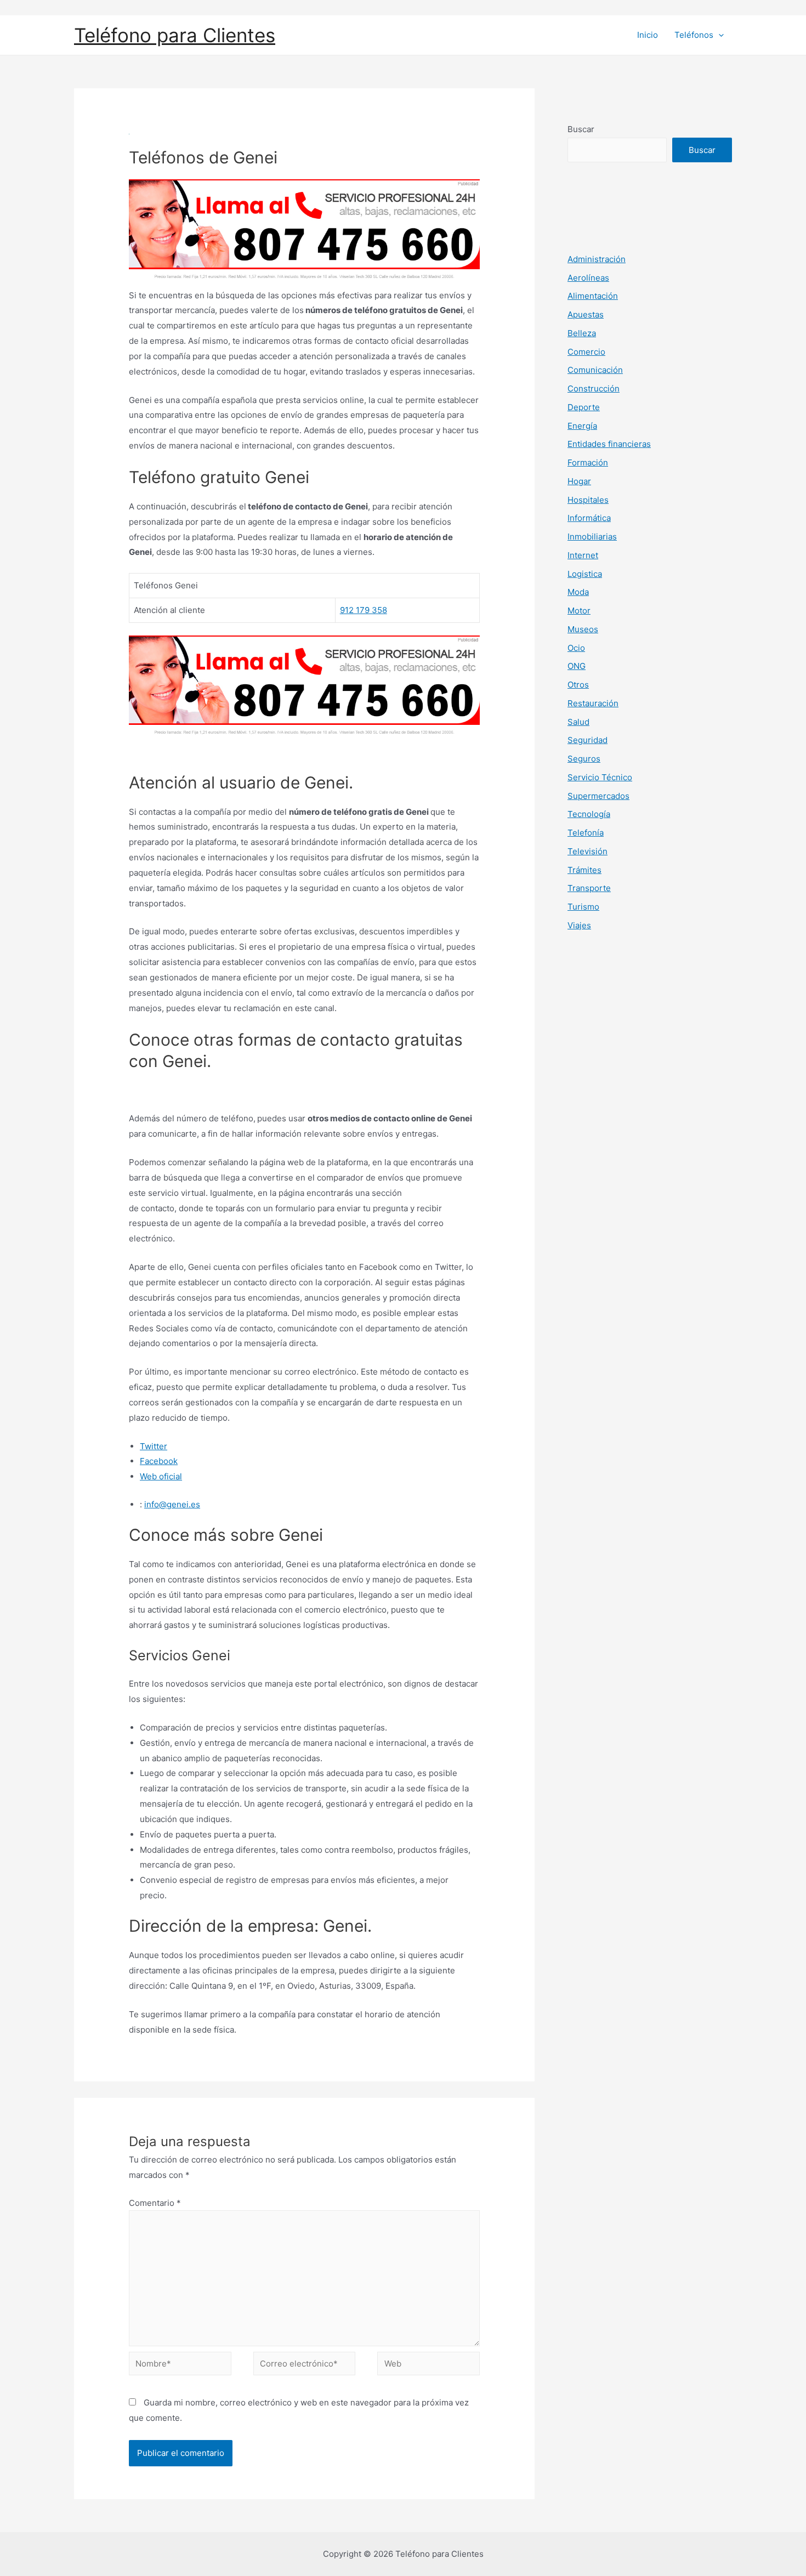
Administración (597, 259)
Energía (582, 426)
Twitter (154, 1446)
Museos (583, 629)
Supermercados (598, 796)
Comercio (586, 352)
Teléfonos (694, 35)
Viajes (579, 925)
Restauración (593, 703)
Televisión (588, 851)
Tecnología (589, 814)
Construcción (594, 388)
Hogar (579, 481)
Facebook (159, 1461)
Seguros (584, 759)
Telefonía (586, 833)
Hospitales (588, 500)
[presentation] (719, 35)
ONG (577, 666)
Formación (588, 463)
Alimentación (593, 296)
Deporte (584, 407)
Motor (579, 611)
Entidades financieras (609, 444)
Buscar (581, 129)
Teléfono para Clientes (175, 35)
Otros (578, 685)
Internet (583, 555)
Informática (589, 518)
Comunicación (595, 370)
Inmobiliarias (592, 537)
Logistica (585, 574)
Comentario (155, 2203)
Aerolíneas (588, 278)
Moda (578, 592)
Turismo (583, 907)
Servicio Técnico (600, 777)
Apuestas (586, 314)
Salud (578, 722)
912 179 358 (364, 610)
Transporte (589, 888)
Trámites (584, 870)
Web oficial (161, 1476)
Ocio (576, 648)
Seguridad (588, 740)
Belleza (582, 333)
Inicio (648, 35)
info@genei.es (172, 1504)
